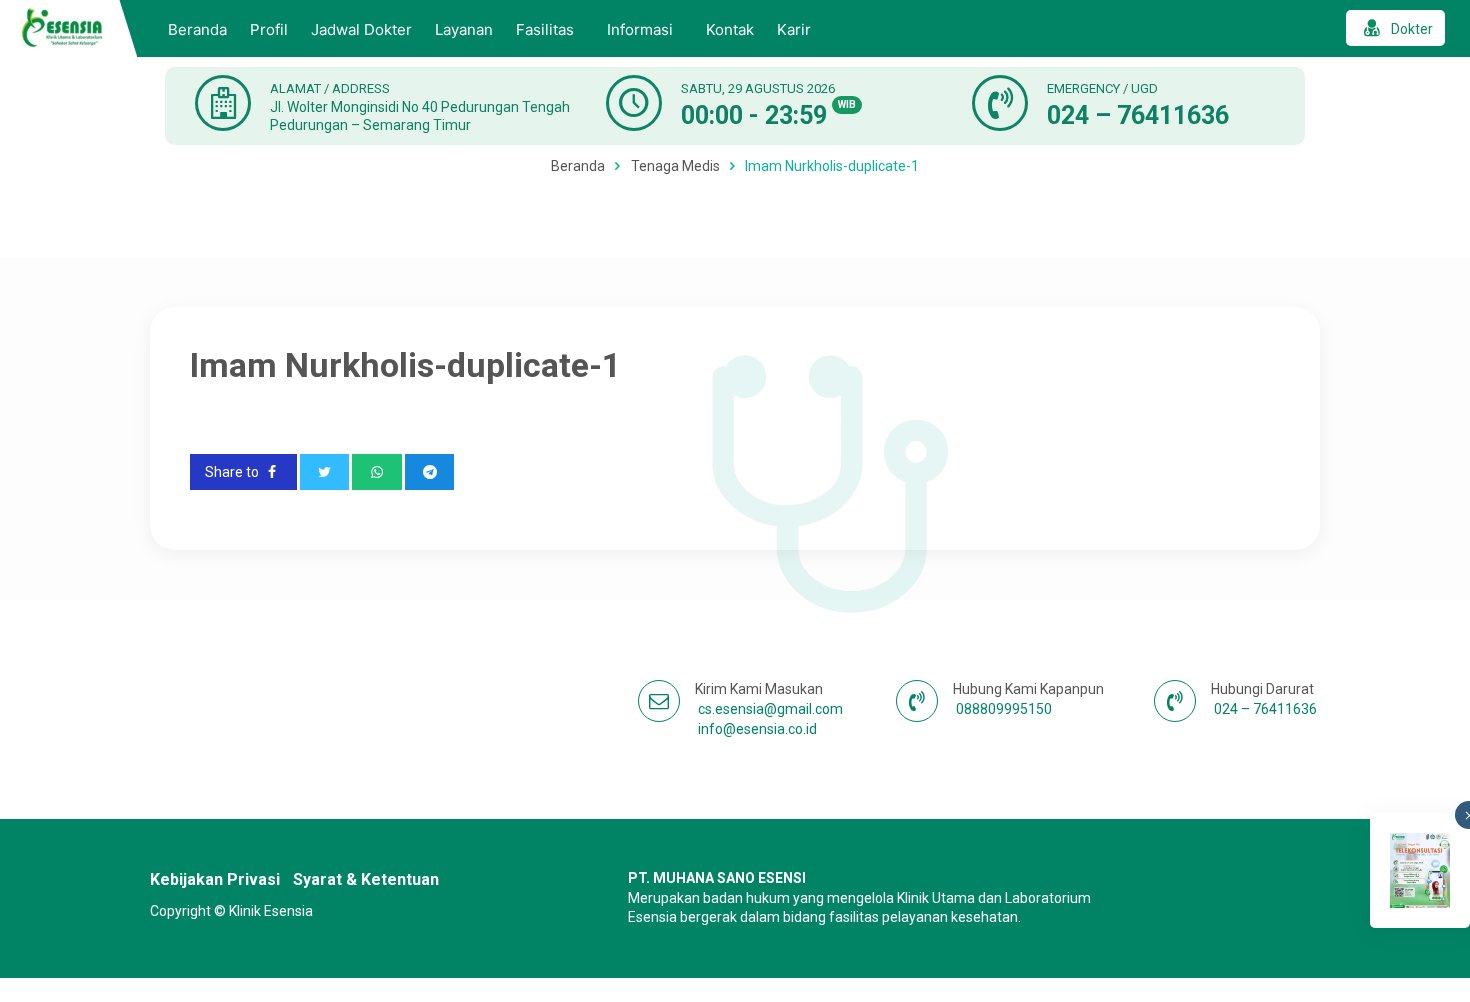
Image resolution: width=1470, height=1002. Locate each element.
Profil (269, 29)
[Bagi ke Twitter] (325, 472)
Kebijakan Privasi (215, 879)
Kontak (730, 29)
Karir (794, 29)
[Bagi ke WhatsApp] (377, 472)
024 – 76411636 (1138, 115)
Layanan (464, 29)
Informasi (640, 29)
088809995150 (1004, 709)
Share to (233, 472)
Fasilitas (545, 29)
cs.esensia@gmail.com (770, 709)
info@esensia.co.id (757, 729)
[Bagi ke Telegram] (430, 472)
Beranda (197, 29)
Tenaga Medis (675, 166)
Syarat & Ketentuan (366, 879)
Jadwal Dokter (361, 29)
